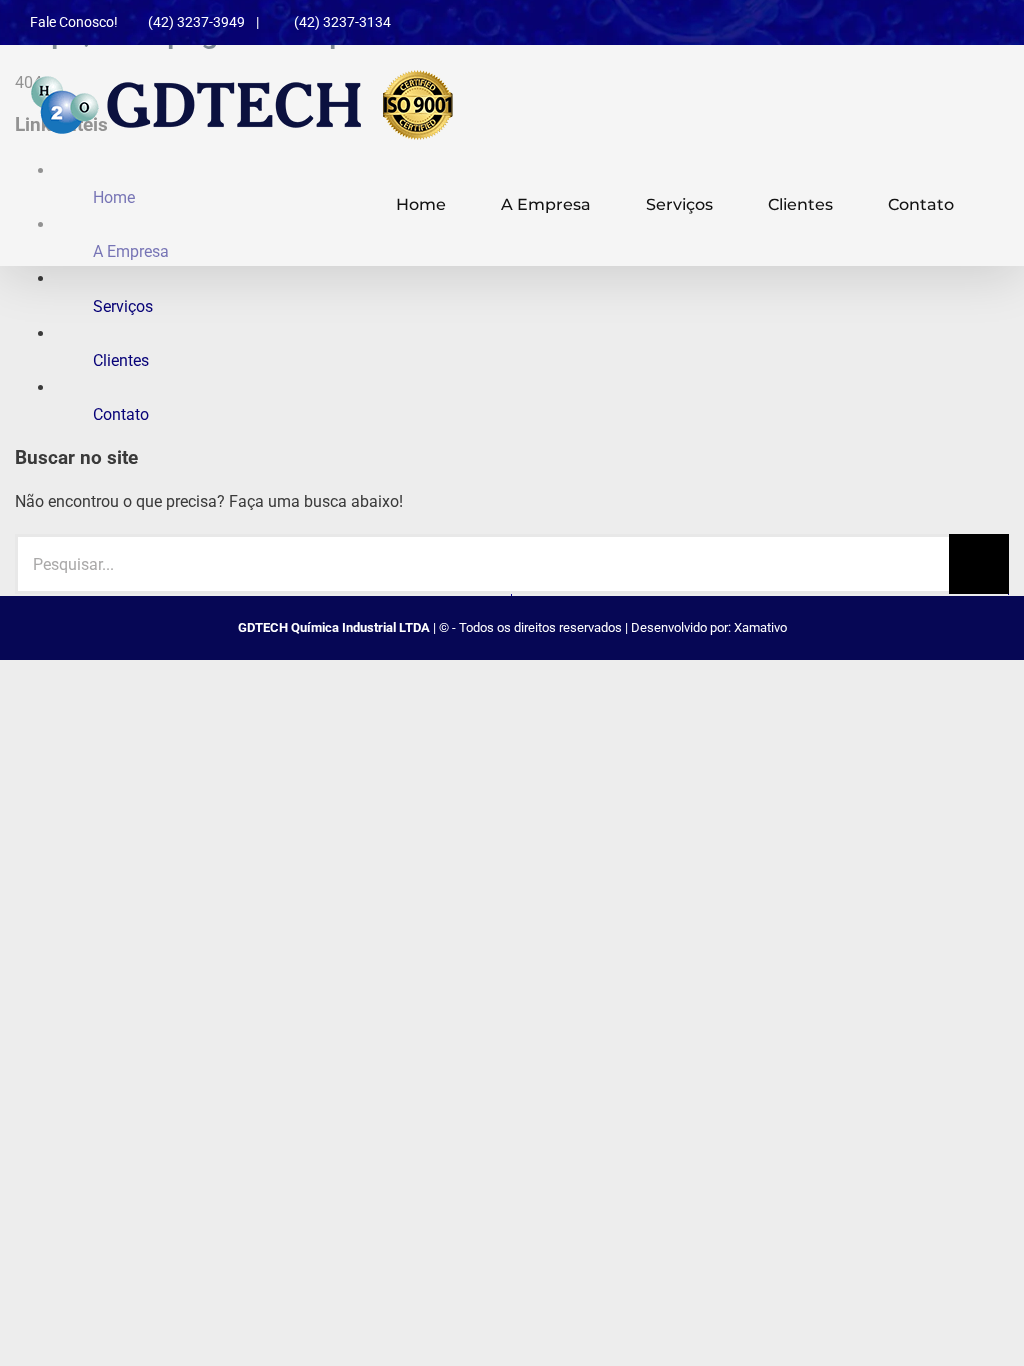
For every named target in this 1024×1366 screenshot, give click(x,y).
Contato (121, 414)
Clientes (121, 360)
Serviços (123, 306)
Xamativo (760, 627)
